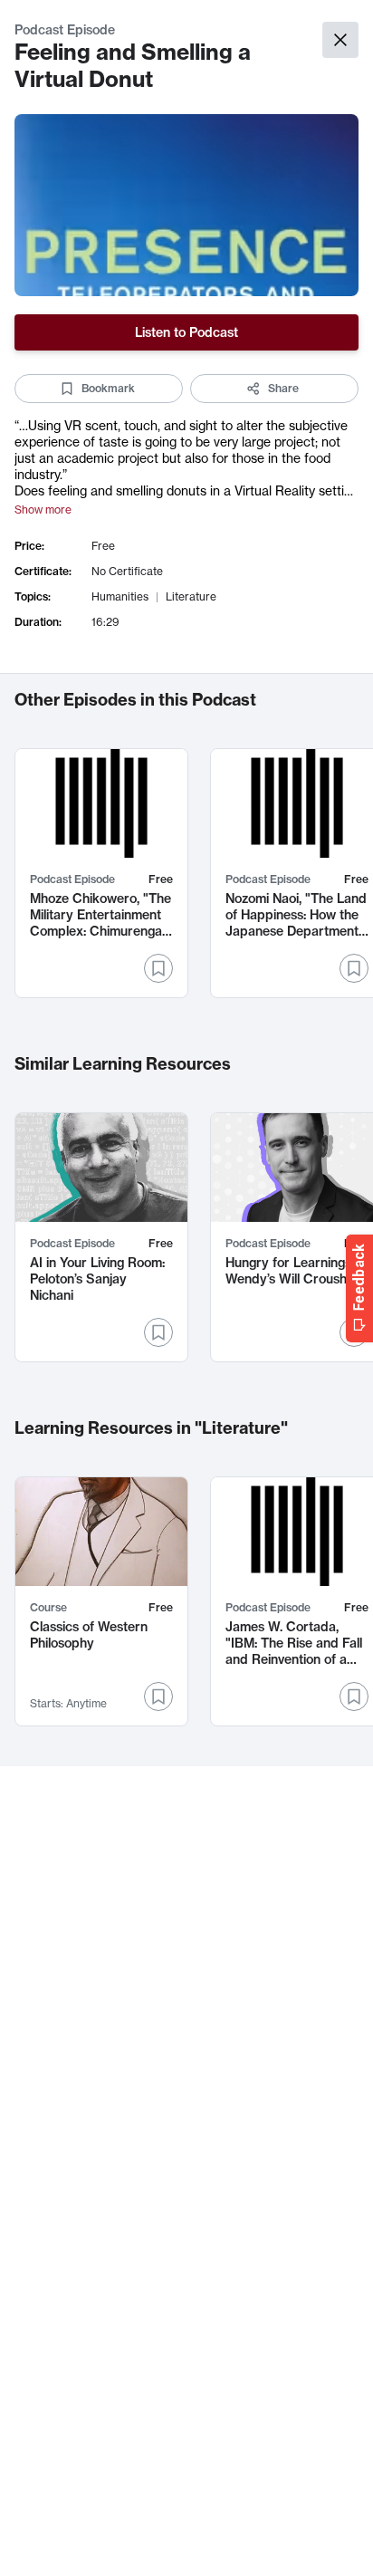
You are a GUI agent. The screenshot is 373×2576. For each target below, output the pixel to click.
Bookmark (108, 388)
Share (283, 388)
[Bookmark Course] (158, 1697)
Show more (43, 509)
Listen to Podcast (186, 332)
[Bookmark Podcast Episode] (158, 968)
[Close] (340, 40)
